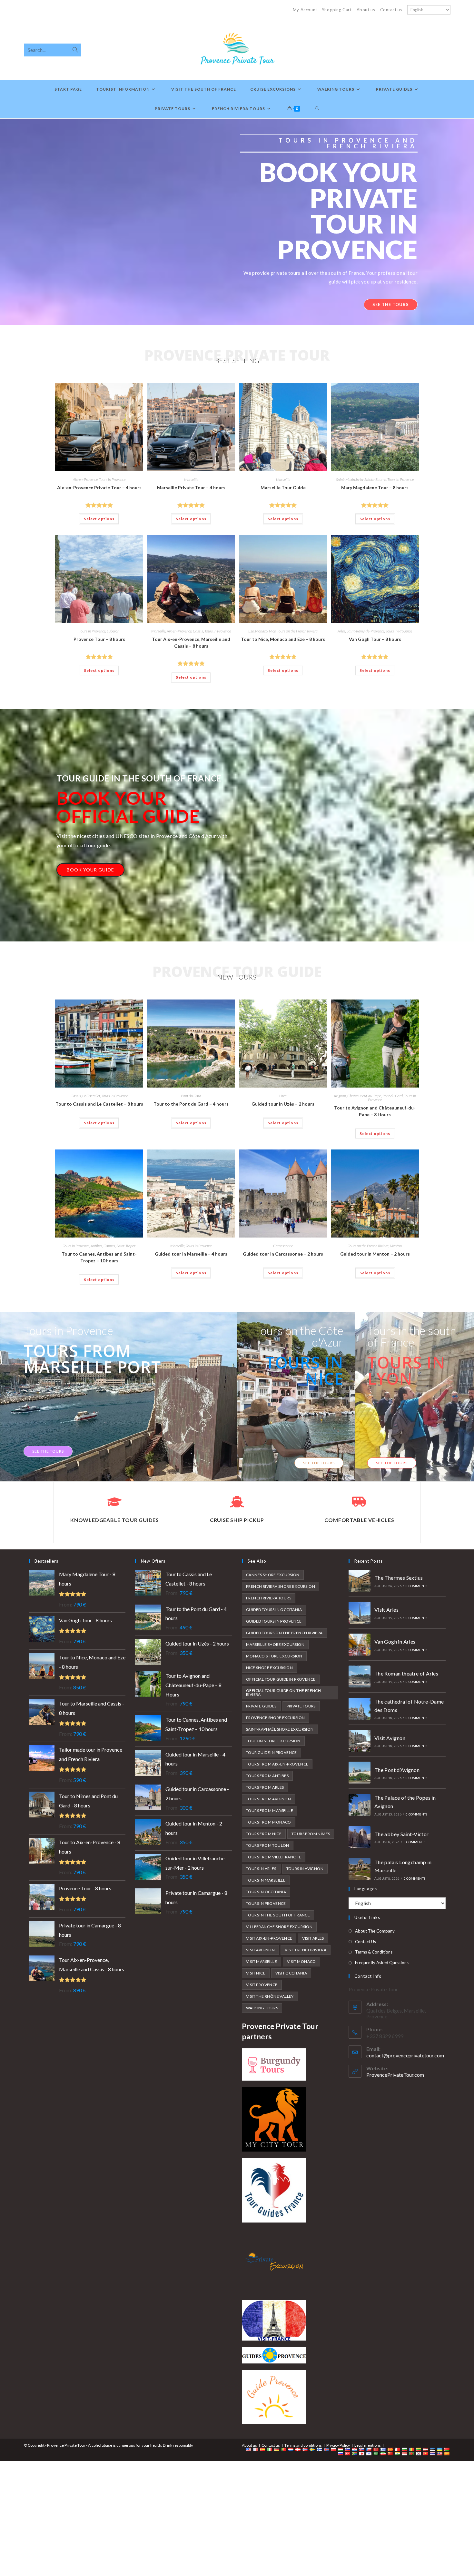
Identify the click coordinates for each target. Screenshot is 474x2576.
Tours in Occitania (266, 1892)
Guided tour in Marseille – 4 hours (191, 1254)
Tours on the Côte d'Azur (299, 1336)
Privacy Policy (338, 2445)
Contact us (391, 10)
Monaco (261, 631)
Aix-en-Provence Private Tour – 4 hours (99, 487)
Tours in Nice (304, 1370)
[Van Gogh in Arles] (360, 1645)
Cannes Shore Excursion (273, 1575)
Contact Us (365, 1942)
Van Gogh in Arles (395, 1641)
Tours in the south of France (412, 1336)
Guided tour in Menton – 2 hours (375, 1254)
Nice (272, 631)
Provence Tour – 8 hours (99, 639)
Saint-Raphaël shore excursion (280, 1729)
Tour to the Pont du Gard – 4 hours (191, 1104)
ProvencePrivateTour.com (395, 2075)
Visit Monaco (301, 1961)
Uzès (283, 1096)
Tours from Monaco (269, 1822)
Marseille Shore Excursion (275, 1644)
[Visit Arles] (360, 1613)
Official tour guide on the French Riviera (283, 1692)
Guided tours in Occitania (274, 1610)
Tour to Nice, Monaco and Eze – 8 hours (283, 639)
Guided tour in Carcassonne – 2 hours (283, 1254)
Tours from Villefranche (274, 1857)
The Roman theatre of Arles (406, 1673)
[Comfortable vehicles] (359, 1502)
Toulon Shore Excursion (273, 1741)
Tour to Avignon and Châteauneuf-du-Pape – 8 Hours (375, 1111)
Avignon (340, 1096)
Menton (396, 1246)
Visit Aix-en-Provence (269, 1938)
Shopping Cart (337, 10)
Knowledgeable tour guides (115, 1520)
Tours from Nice (264, 1834)
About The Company (375, 1931)
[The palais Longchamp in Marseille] (360, 1869)
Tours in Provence (112, 479)
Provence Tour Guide (237, 971)
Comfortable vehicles (359, 1520)
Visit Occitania (291, 1973)
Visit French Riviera (306, 1950)
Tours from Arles (265, 1787)
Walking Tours (262, 2008)
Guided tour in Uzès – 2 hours (283, 1104)
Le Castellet (91, 1096)
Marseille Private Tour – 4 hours (191, 487)
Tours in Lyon (406, 1370)
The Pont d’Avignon (397, 1770)
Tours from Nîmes (311, 1834)
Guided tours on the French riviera (284, 1633)
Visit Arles (313, 1938)
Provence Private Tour (237, 355)
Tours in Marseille (266, 1880)
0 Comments (416, 1586)
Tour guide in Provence (272, 1752)
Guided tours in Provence (274, 1621)
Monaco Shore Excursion (274, 1656)
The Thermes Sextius (399, 1578)
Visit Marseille (262, 1961)
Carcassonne (283, 1246)
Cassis (198, 631)
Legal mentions (368, 2445)
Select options (99, 519)
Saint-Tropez (126, 1246)
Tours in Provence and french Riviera (348, 143)
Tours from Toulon (268, 1845)
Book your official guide (128, 807)
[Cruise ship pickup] (237, 1502)
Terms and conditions (303, 2445)
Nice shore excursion (269, 1668)
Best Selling (237, 361)
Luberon (113, 631)
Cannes (109, 1246)
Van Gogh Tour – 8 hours (375, 639)
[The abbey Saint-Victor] (360, 1837)
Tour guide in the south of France (139, 778)
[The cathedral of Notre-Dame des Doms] (360, 1709)
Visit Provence (262, 1985)
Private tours (301, 1706)
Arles (341, 631)
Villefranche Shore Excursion (279, 1927)
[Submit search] (75, 50)
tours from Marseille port (92, 1359)
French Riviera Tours (269, 1598)
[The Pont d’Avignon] (360, 1773)
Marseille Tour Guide (283, 487)
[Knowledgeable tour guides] (114, 1502)
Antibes (96, 1246)
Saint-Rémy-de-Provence (365, 631)
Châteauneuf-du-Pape (364, 1096)
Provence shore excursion (276, 1718)
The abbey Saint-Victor (402, 1834)
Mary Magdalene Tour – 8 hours (375, 487)
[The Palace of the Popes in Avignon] (360, 1805)
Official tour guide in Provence (281, 1679)
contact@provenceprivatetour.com (405, 2055)
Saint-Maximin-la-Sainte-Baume (361, 479)
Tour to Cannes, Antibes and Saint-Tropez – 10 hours (99, 1257)
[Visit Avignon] (360, 1741)
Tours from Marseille (270, 1810)
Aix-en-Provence (85, 479)
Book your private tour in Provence (338, 211)
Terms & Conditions (374, 1952)
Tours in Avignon (305, 1869)
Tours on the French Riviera (297, 631)
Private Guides (261, 1706)
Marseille (191, 479)
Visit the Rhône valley (270, 1996)
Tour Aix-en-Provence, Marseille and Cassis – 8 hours (191, 642)
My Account (305, 10)
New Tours (237, 977)
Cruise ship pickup (237, 1520)
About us (366, 10)
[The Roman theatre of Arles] (360, 1676)
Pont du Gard (191, 1096)
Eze (251, 631)
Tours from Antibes (267, 1776)
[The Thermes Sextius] (360, 1581)
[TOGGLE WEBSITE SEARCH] (317, 109)
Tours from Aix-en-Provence (277, 1764)
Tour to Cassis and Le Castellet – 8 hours (99, 1104)
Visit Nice (256, 1973)
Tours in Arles (261, 1869)
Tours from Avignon (268, 1799)
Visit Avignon (260, 1950)
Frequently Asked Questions (382, 1963)
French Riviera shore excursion (281, 1586)
